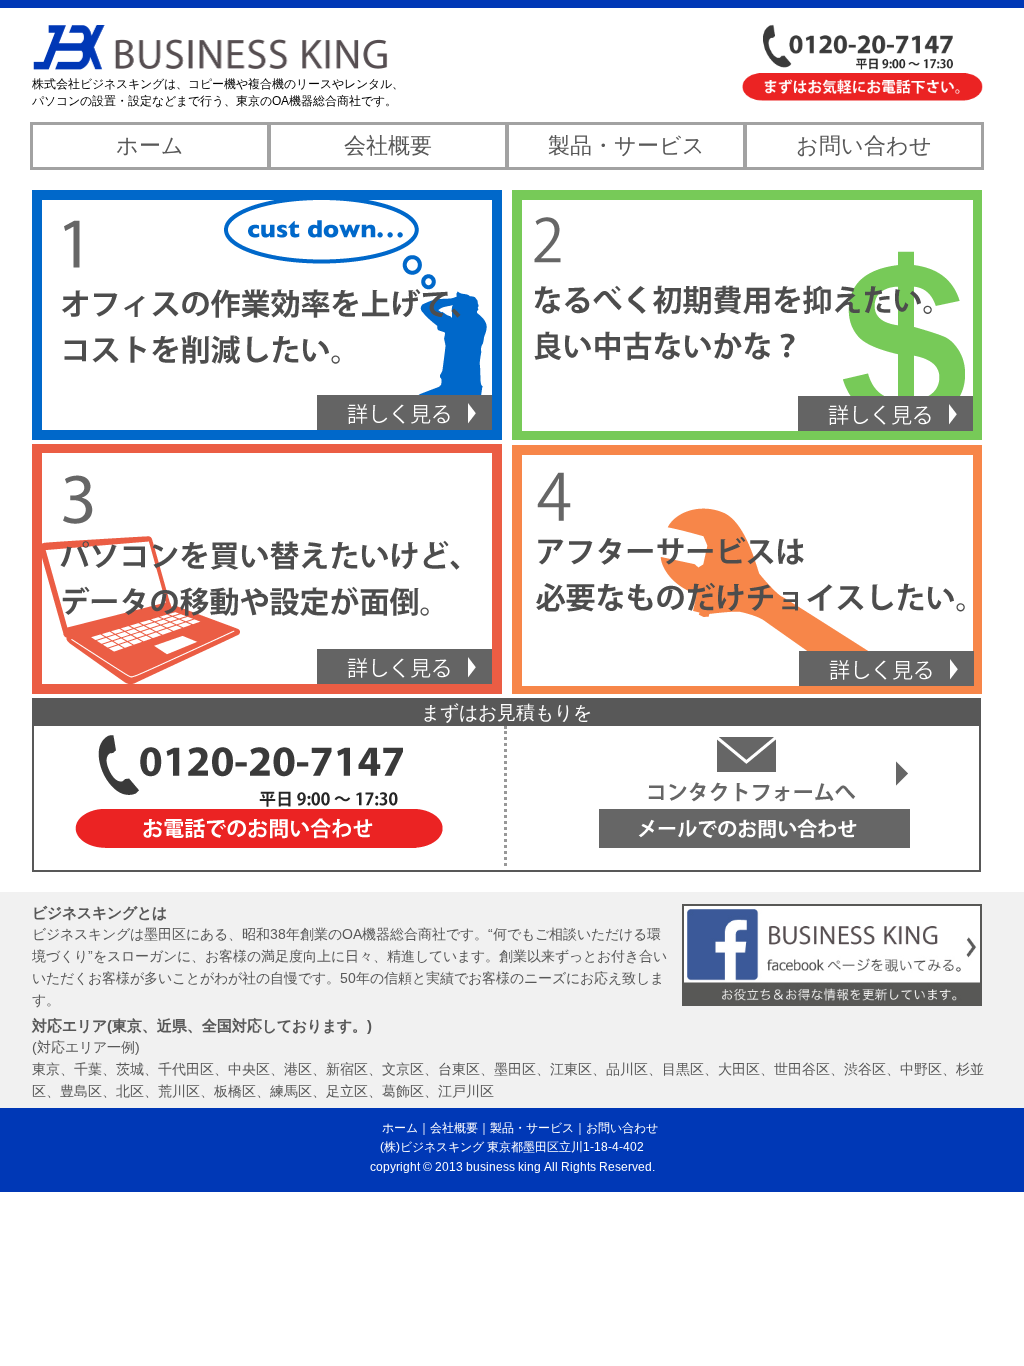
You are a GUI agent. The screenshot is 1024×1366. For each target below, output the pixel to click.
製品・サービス (626, 145)
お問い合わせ (864, 145)
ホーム (150, 145)
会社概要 (388, 145)
